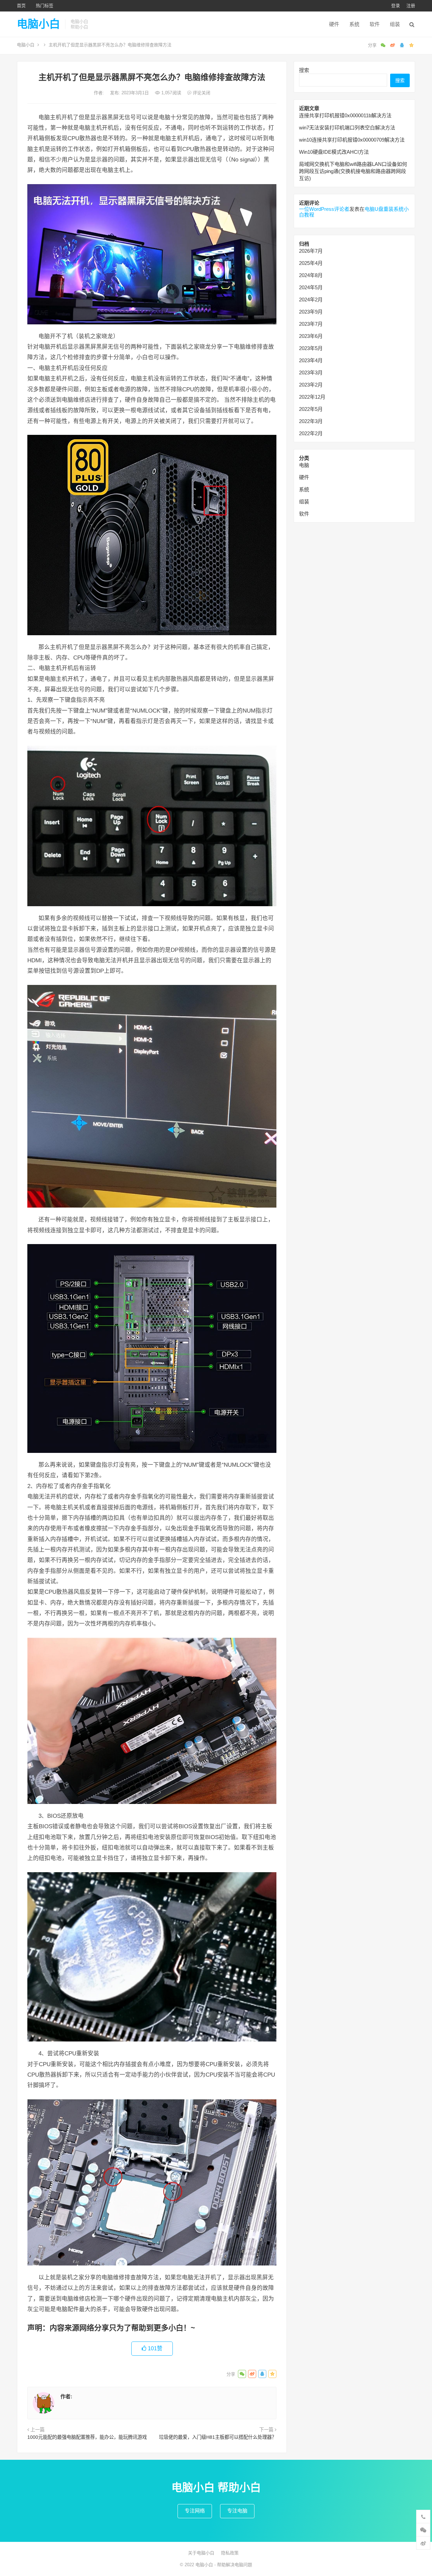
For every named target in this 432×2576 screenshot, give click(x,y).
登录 (396, 6)
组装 (395, 24)
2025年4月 (311, 263)
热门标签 (45, 6)
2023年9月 (311, 312)
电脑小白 (38, 24)
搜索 (304, 70)
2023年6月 (311, 336)
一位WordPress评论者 (324, 209)
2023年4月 (311, 360)
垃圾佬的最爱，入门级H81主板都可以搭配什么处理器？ (218, 2437)
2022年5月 (311, 409)
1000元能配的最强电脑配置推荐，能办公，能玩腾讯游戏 (87, 2437)
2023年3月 (311, 373)
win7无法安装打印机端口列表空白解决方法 (347, 128)
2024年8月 (311, 275)
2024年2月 (311, 300)
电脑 (304, 465)
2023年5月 (311, 348)
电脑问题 (243, 2565)
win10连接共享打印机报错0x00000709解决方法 (352, 140)
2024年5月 (311, 287)
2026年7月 (311, 251)
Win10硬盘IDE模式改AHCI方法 (334, 152)
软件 (375, 24)
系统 (354, 24)
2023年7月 (311, 324)
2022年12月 (312, 397)
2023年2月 (311, 385)
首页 (21, 6)
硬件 (334, 24)
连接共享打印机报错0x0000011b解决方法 (345, 115)
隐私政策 (230, 2553)
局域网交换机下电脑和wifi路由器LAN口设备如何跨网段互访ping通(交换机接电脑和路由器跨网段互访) (353, 171)
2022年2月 (311, 433)
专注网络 (195, 2511)
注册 (411, 6)
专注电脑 (237, 2511)
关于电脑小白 (201, 2553)
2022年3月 (311, 421)
